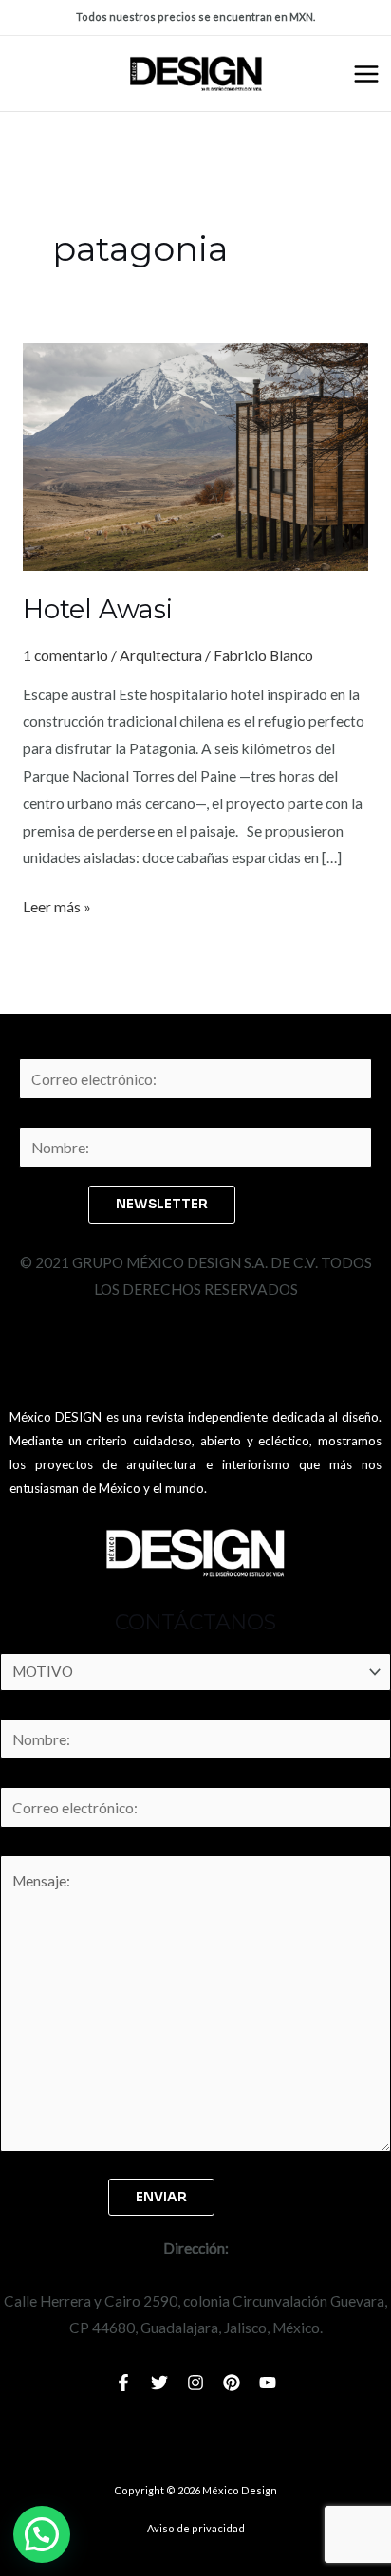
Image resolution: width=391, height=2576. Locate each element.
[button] (42, 2534)
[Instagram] (195, 2383)
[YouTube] (268, 2383)
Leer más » (57, 904)
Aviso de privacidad (196, 2528)
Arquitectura (161, 655)
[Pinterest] (232, 2383)
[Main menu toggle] (366, 74)
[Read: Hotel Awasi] (195, 455)
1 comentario (65, 655)
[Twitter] (159, 2383)
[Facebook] (123, 2383)
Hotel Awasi (98, 609)
